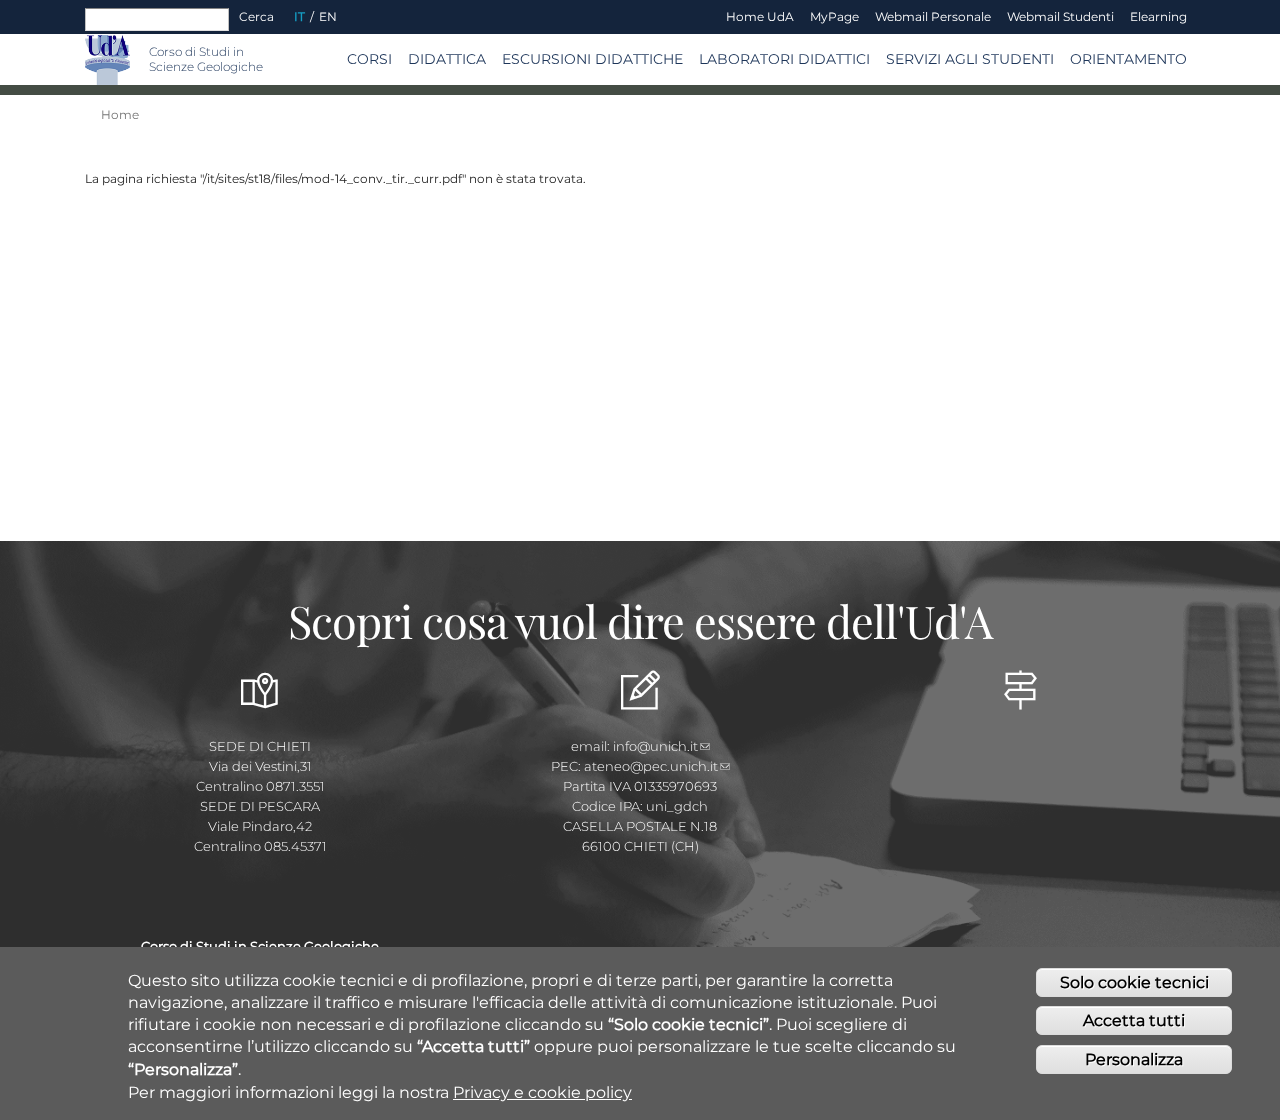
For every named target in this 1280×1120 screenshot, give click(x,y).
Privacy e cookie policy (542, 1092)
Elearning (1158, 16)
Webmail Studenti (1060, 16)
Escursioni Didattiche (592, 59)
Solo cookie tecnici (1134, 982)
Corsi (369, 59)
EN (328, 16)
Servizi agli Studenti (970, 59)
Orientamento (1128, 59)
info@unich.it (655, 746)
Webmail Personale (933, 16)
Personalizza (1134, 1059)
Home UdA (760, 16)
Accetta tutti (1134, 1021)
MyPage (834, 16)
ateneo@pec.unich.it (651, 766)
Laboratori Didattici (784, 59)
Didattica (447, 59)
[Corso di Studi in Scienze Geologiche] (139, 59)
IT (299, 16)
